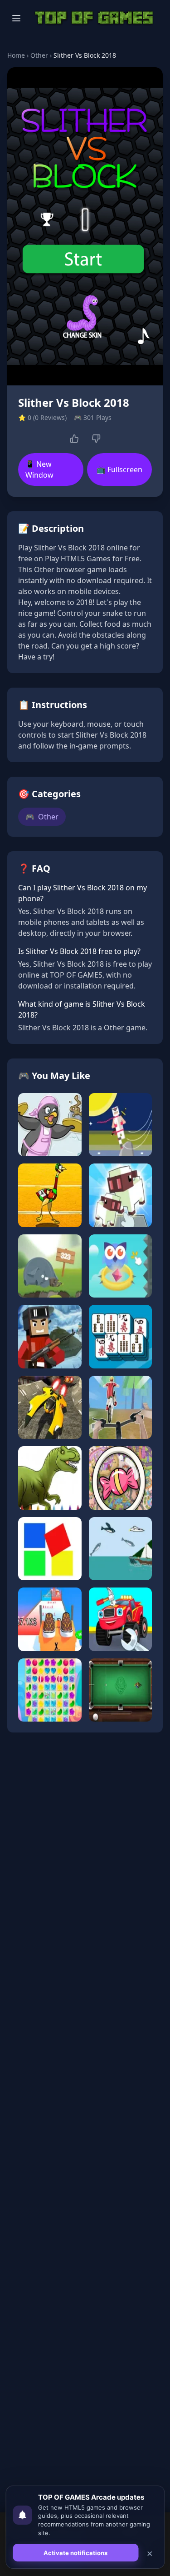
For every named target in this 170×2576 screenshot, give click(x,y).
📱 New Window (39, 469)
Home (16, 55)
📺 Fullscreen (119, 469)
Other (39, 55)
